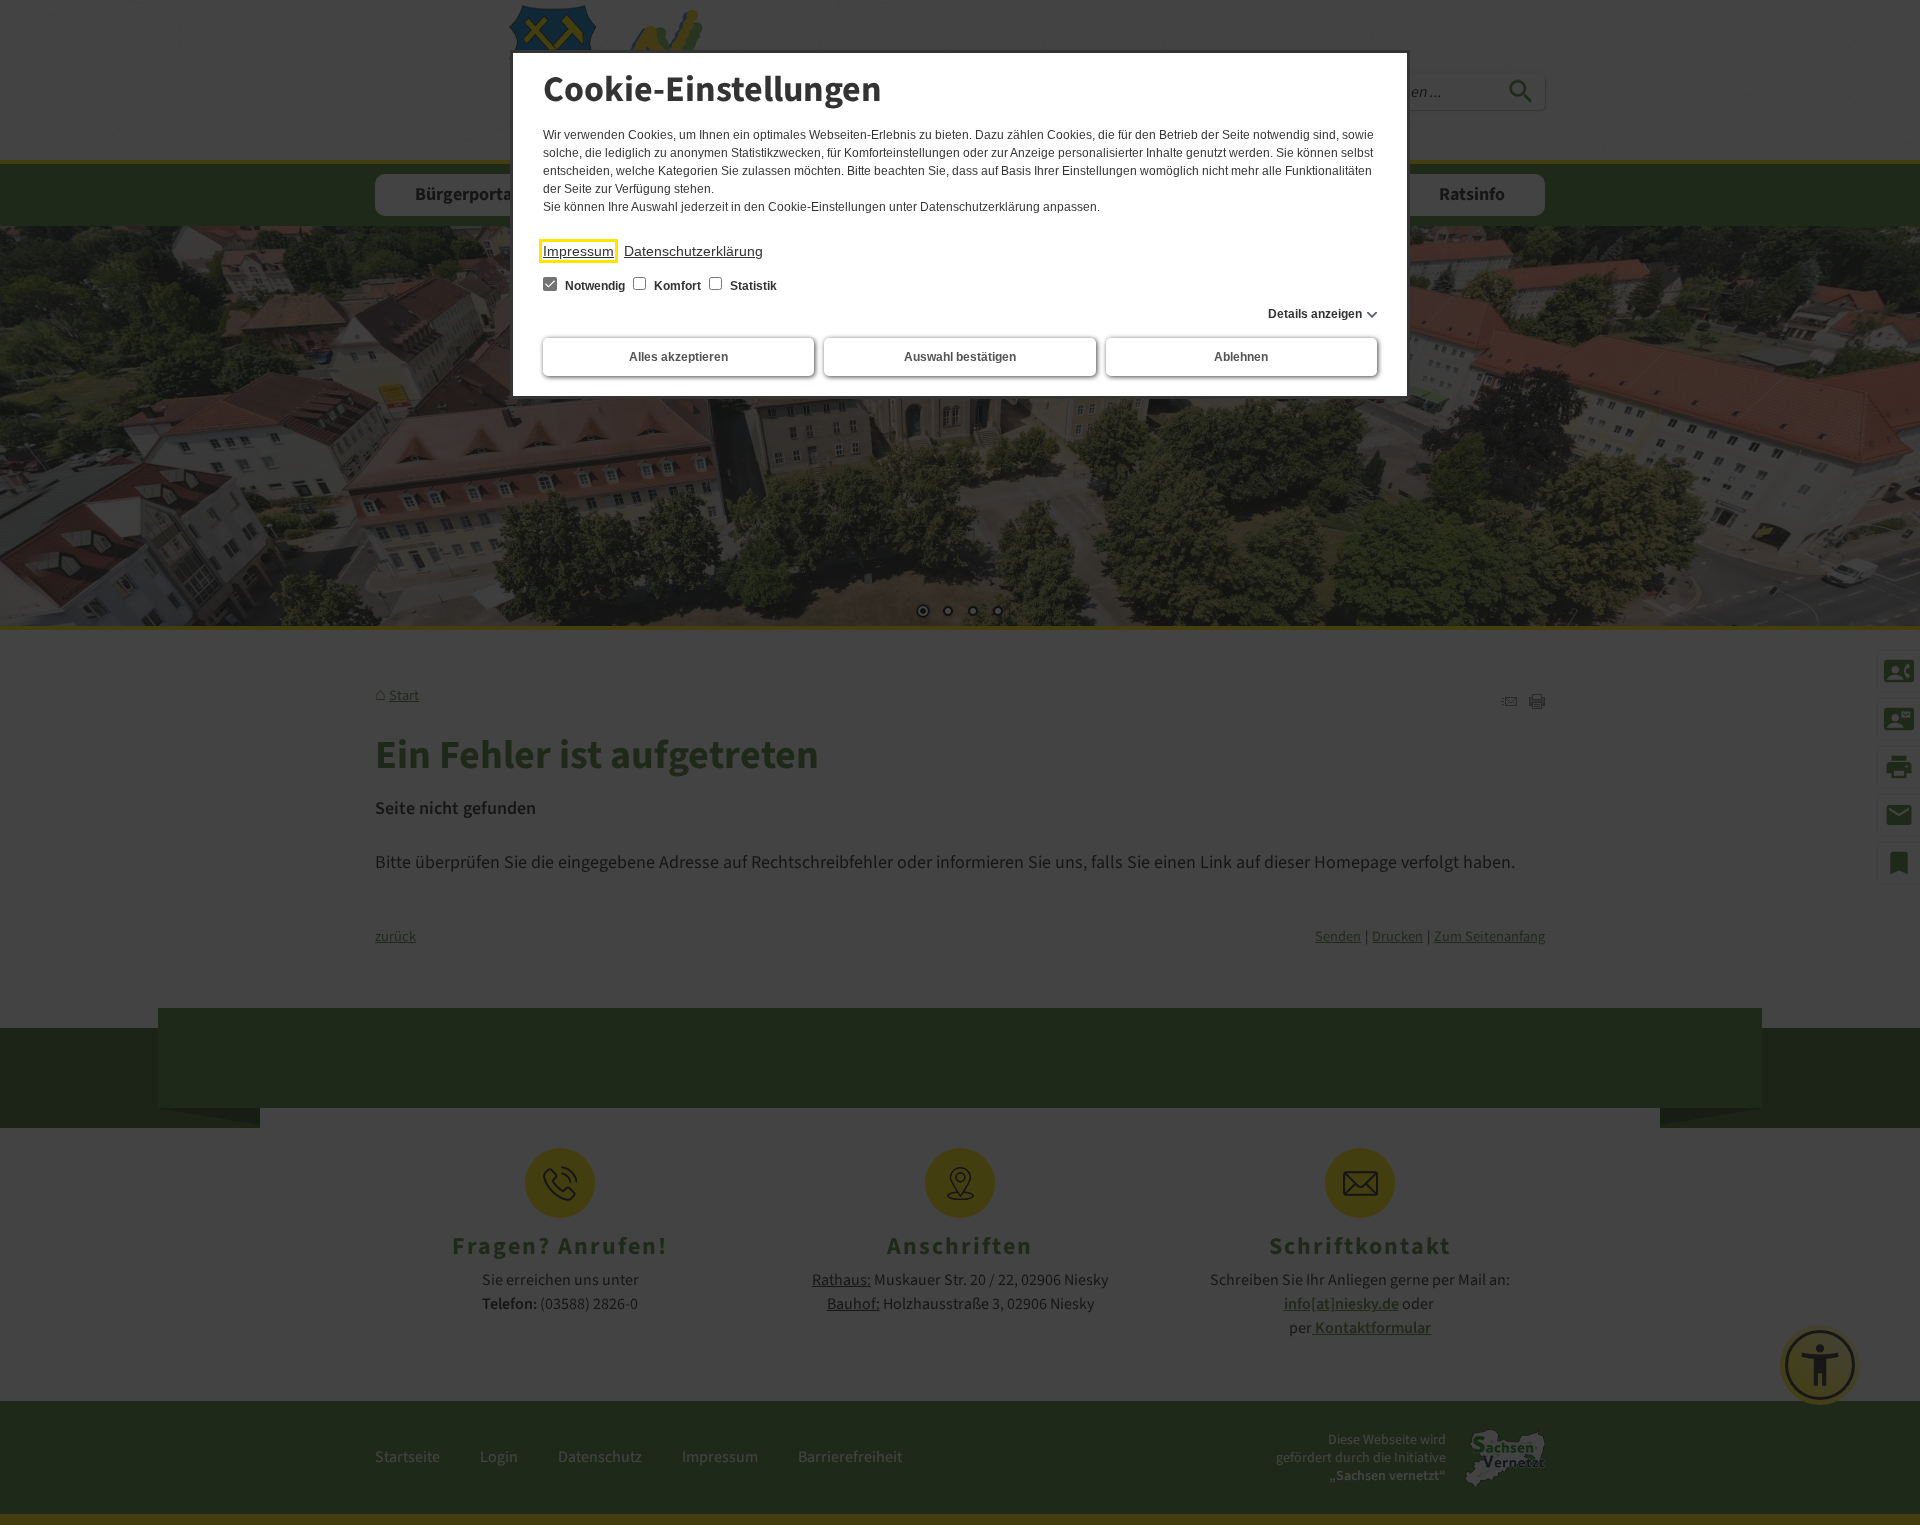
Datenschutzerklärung (693, 251)
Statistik (752, 286)
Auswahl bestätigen (960, 357)
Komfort (677, 286)
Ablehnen (1241, 357)
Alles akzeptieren (678, 357)
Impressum (578, 251)
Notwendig (595, 286)
